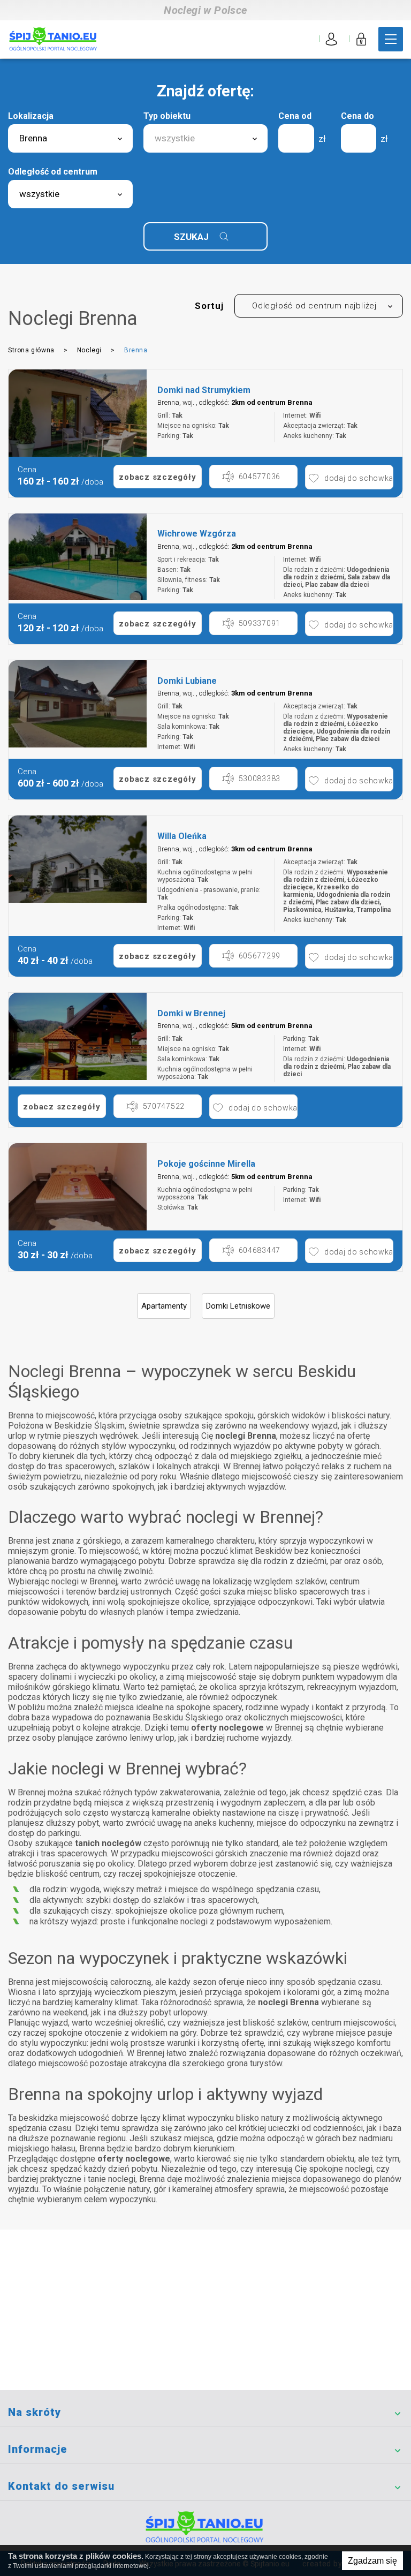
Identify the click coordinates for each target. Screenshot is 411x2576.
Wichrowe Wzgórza (197, 534)
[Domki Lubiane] (78, 704)
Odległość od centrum (53, 172)
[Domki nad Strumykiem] (78, 413)
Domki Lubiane (187, 681)
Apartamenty (164, 1306)
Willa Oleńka (182, 836)
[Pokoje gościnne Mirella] (78, 1187)
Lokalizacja (31, 116)
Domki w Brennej (191, 1013)
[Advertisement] (205, 2310)
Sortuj (209, 306)
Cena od (295, 116)
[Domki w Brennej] (78, 1036)
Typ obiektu (167, 116)
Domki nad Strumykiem (204, 390)
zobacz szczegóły (157, 477)
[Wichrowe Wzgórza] (78, 557)
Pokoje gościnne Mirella (206, 1164)
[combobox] (70, 138)
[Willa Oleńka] (78, 859)
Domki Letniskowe (238, 1306)
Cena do (357, 116)
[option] (78, 413)
